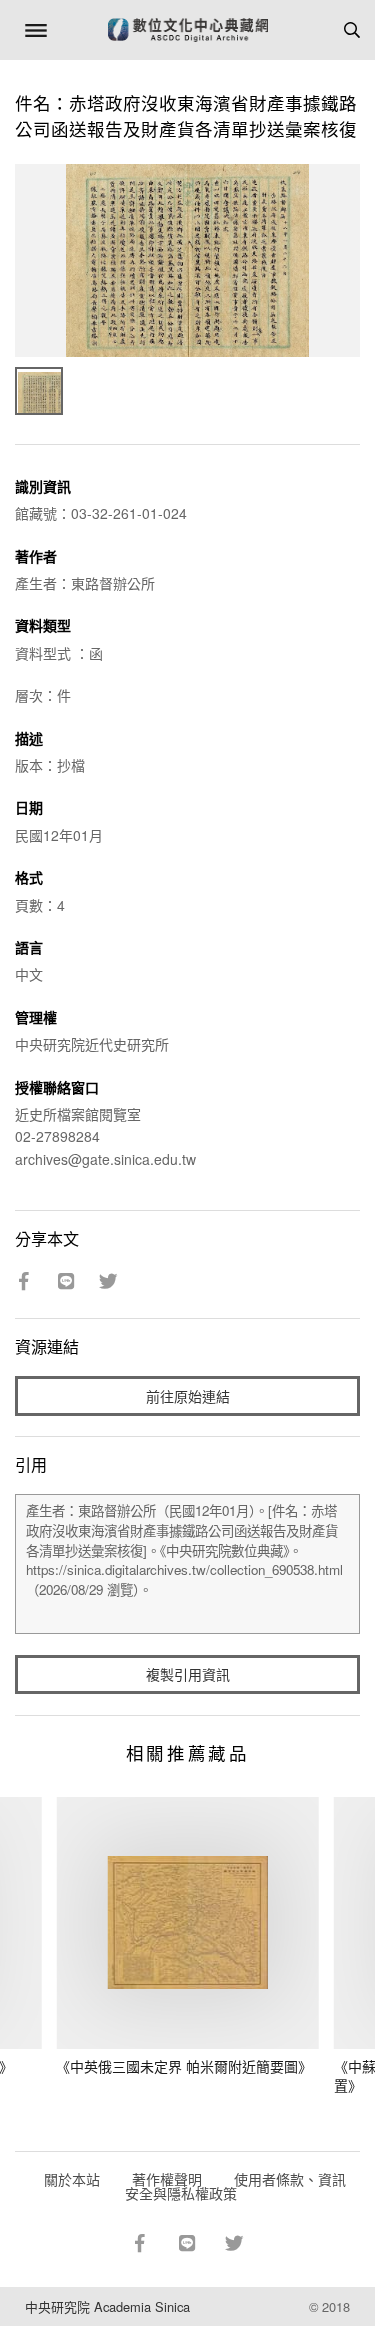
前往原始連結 (188, 1396)
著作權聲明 (167, 2179)
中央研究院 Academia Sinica (107, 2306)
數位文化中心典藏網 (188, 30)
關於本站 (72, 2179)
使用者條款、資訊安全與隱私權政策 (235, 2186)
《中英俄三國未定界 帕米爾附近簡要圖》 (184, 2066)
